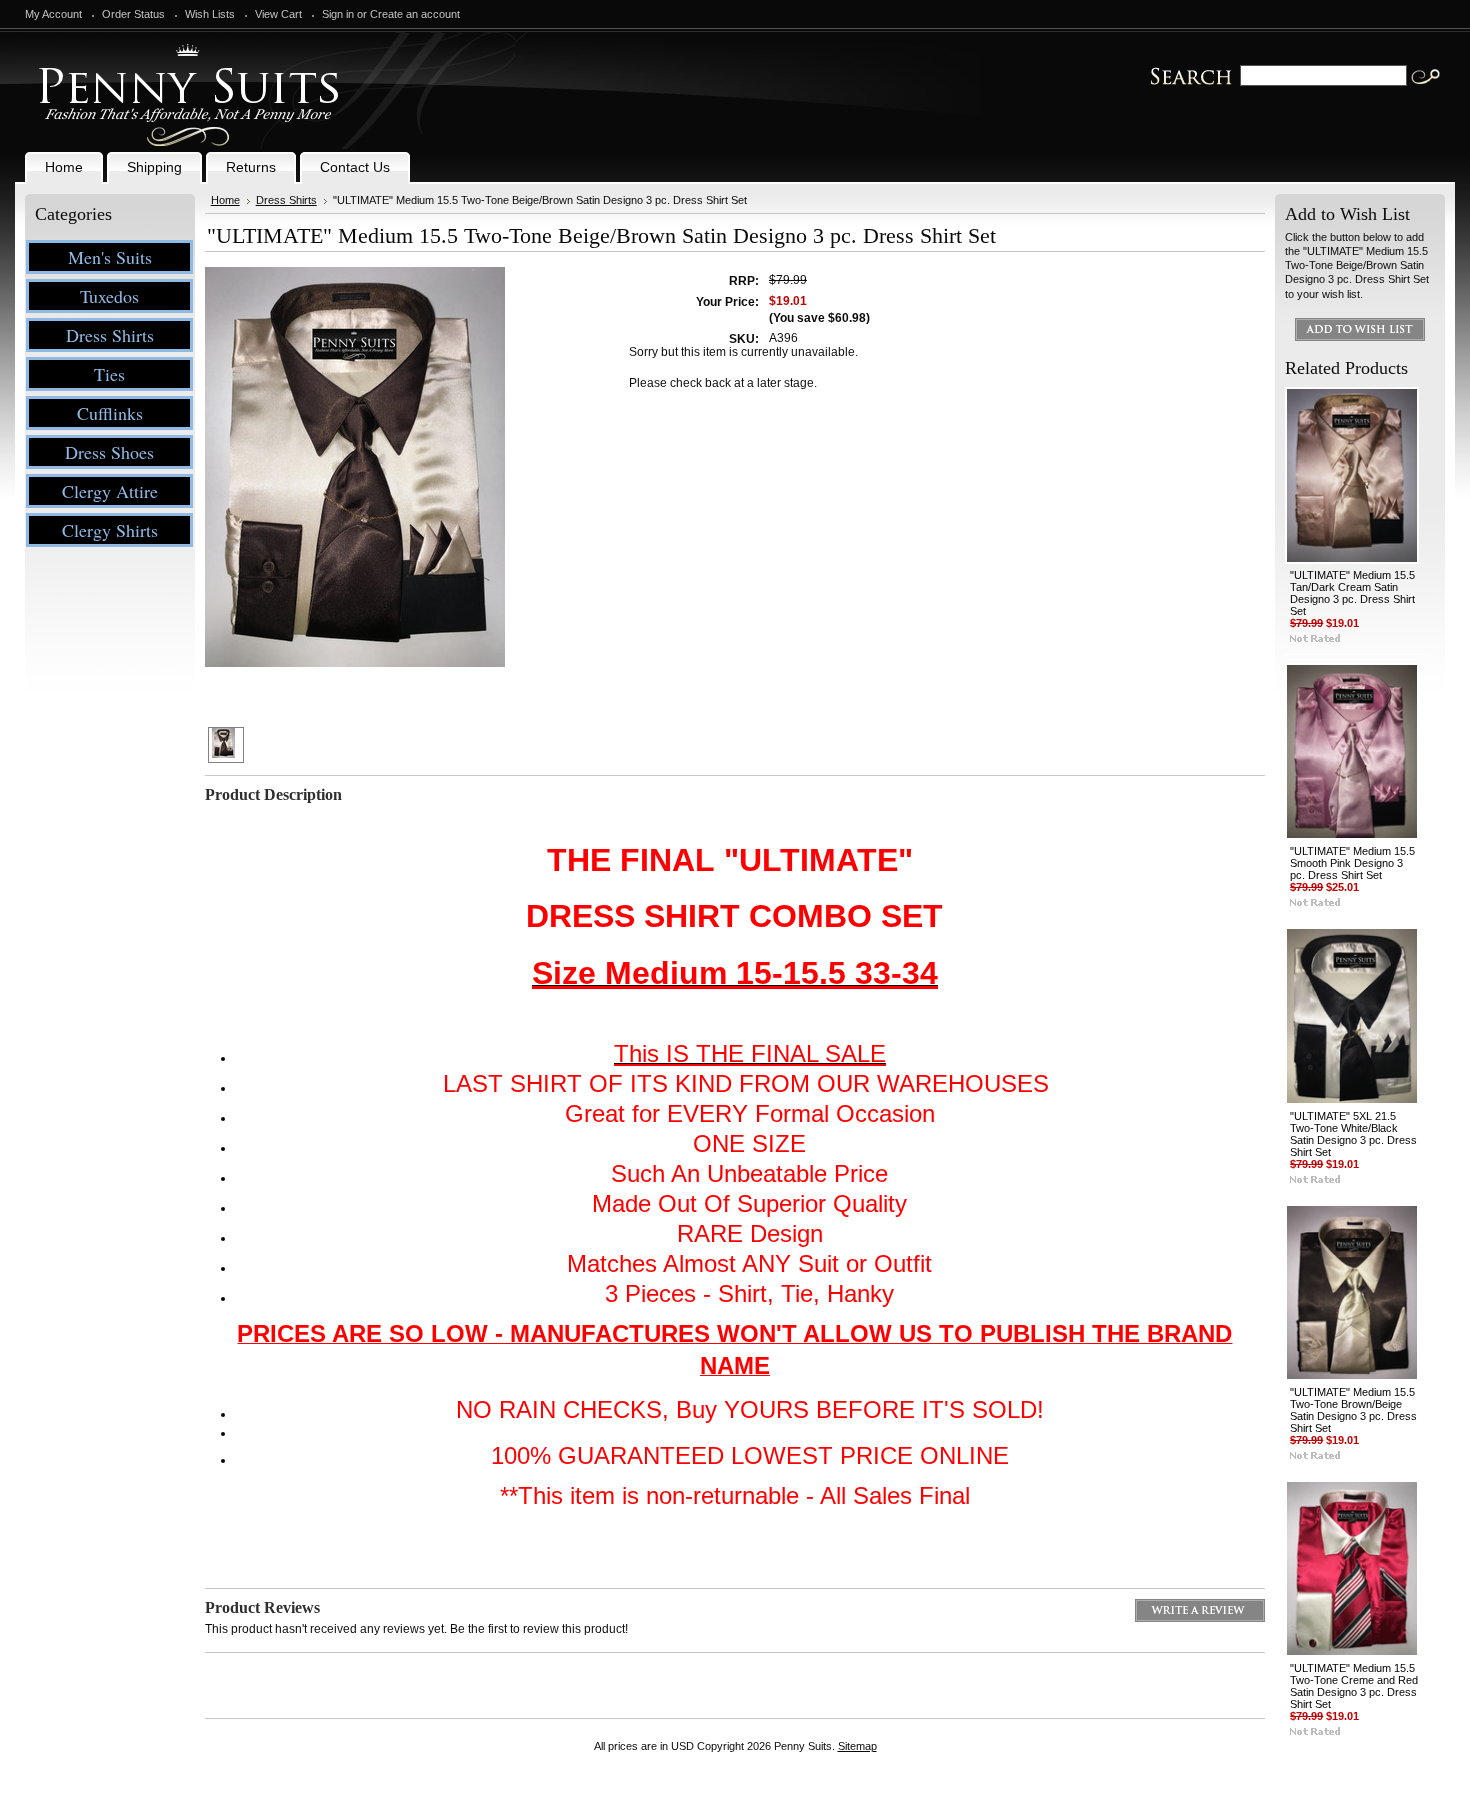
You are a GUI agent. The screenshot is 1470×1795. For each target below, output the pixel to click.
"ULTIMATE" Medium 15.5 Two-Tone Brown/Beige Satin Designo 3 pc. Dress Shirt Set (1353, 1410)
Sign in (338, 14)
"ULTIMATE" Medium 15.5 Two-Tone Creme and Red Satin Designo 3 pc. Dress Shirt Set (1354, 1686)
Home (225, 200)
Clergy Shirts (110, 530)
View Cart (278, 14)
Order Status (133, 14)
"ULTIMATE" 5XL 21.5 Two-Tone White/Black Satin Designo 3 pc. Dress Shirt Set (1353, 1134)
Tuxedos (109, 296)
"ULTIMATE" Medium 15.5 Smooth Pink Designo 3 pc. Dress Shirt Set (1352, 863)
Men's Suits (110, 257)
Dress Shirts (110, 335)
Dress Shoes (109, 452)
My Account (53, 14)
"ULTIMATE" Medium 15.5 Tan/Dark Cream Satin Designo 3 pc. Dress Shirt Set (1352, 593)
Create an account (415, 14)
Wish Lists (210, 14)
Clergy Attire (110, 491)
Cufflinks (110, 413)
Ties (109, 374)
